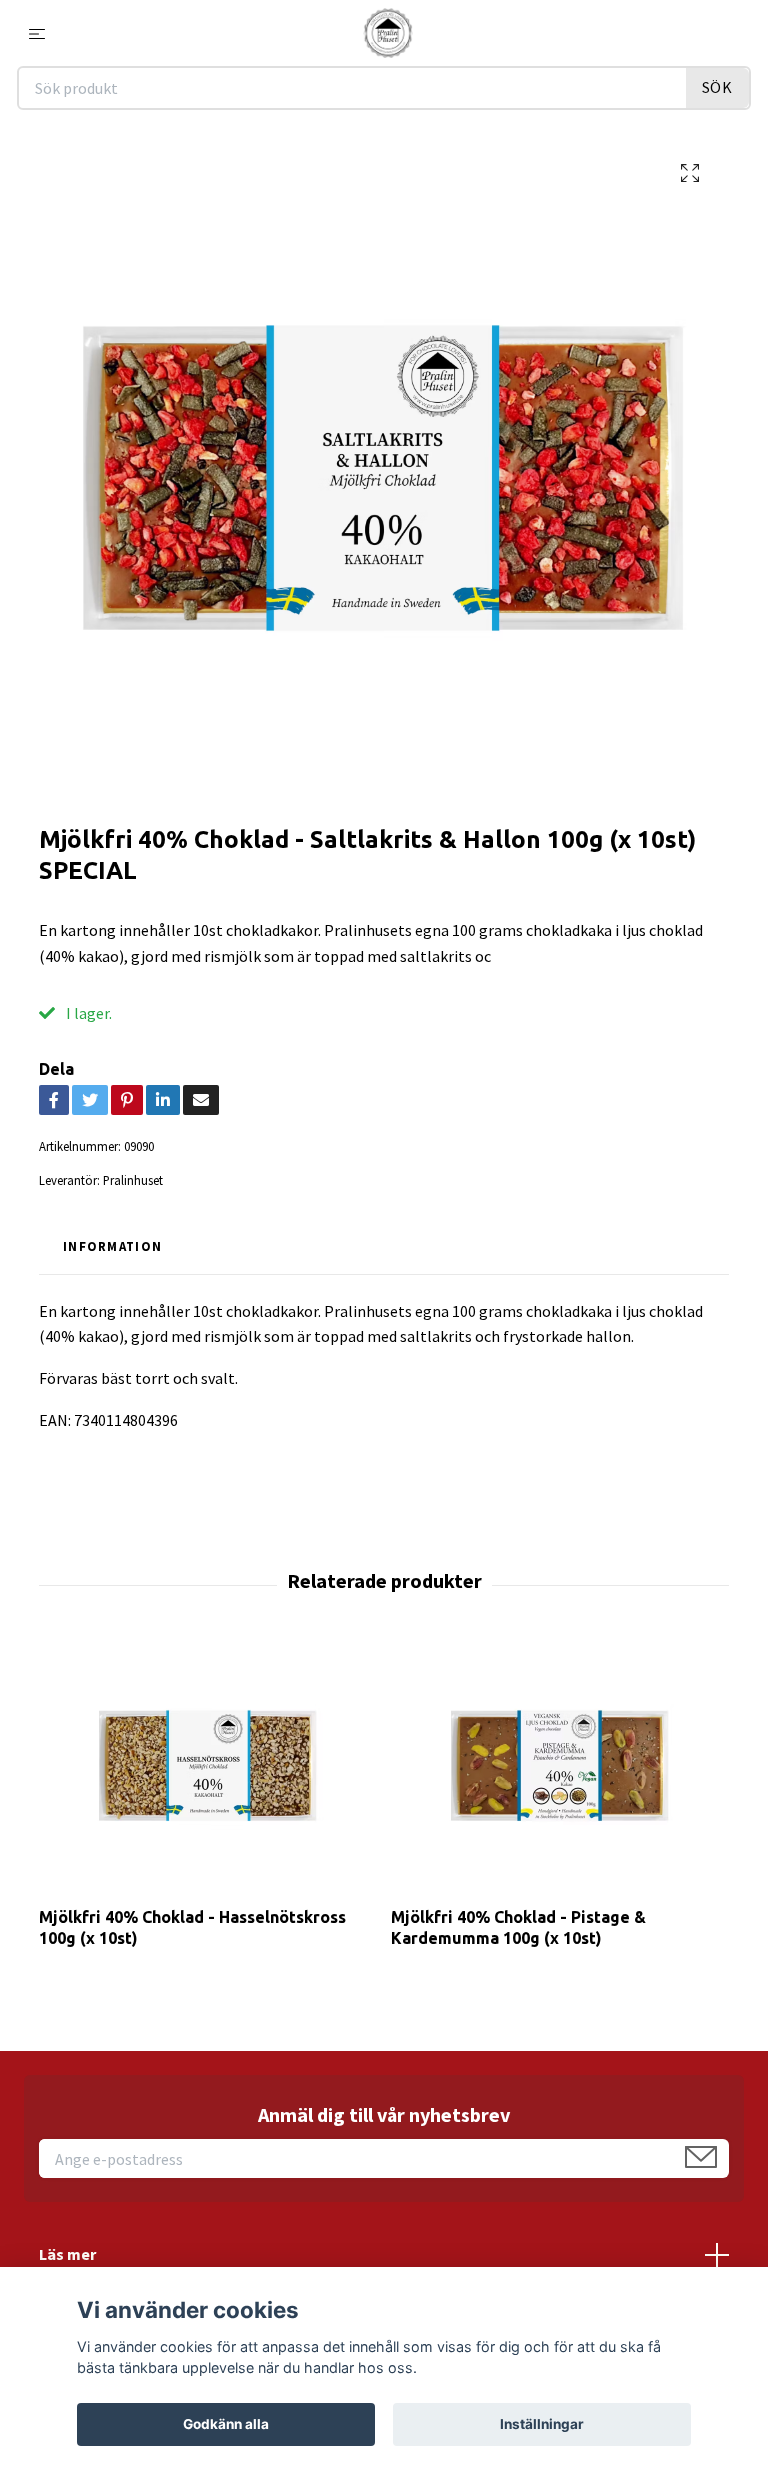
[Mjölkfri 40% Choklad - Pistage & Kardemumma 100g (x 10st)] (559, 1766)
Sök (717, 87)
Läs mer (67, 2254)
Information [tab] (112, 1246)
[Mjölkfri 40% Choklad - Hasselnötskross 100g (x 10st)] (207, 1766)
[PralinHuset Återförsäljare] (388, 33)
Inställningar (542, 2424)
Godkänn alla (226, 2424)
